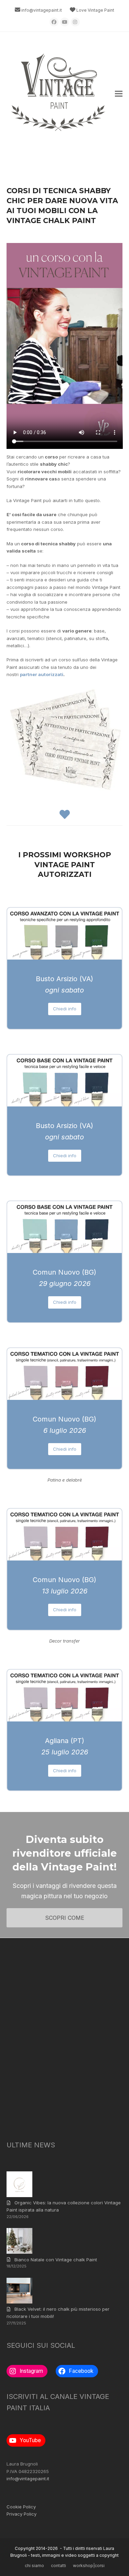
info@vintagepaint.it (42, 10)
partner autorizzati (42, 674)
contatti (58, 2566)
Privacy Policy (21, 2514)
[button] (119, 94)
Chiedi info (65, 1009)
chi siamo (34, 2566)
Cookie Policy (21, 2507)
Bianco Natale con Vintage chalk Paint (56, 2260)
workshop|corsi (89, 2566)
